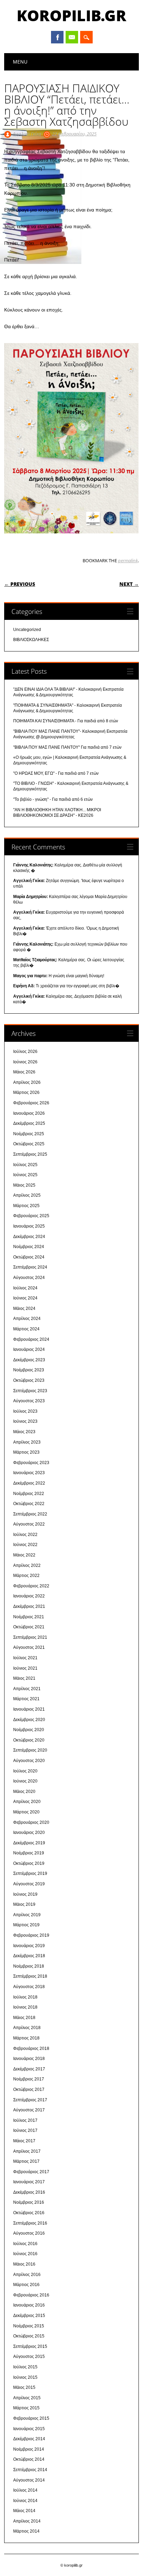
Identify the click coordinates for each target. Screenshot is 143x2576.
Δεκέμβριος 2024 (29, 1237)
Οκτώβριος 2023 (29, 1380)
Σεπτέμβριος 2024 (30, 1267)
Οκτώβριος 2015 (29, 2336)
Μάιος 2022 (24, 1555)
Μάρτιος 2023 (26, 1452)
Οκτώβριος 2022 (29, 1504)
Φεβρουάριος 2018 (31, 2049)
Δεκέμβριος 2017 (29, 2069)
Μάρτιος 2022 (26, 1576)
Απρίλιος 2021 (27, 1689)
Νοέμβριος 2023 (29, 1370)
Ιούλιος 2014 (25, 2490)
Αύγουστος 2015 (29, 2357)
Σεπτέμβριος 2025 (30, 1154)
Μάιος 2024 (24, 1308)
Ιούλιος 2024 (25, 1288)
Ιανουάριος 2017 (29, 2182)
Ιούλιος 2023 (25, 1411)
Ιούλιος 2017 (25, 2120)
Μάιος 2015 (24, 2387)
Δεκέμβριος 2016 (29, 2192)
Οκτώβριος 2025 (29, 1144)
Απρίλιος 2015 (27, 2398)
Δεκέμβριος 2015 (29, 2316)
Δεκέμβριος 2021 (29, 1606)
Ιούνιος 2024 (25, 1298)
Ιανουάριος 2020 (29, 1833)
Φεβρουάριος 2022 (31, 1586)
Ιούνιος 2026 (25, 1062)
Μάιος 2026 (24, 1072)
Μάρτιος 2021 (26, 1699)
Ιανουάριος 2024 (29, 1349)
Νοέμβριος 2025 (29, 1134)
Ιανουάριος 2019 (29, 1946)
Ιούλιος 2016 (25, 2244)
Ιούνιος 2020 (25, 1781)
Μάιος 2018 (24, 2018)
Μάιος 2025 (24, 1185)
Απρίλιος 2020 (27, 1802)
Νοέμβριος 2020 (29, 1730)
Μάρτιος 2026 (26, 1092)
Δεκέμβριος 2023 (29, 1360)
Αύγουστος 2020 (29, 1761)
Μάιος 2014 (24, 2511)
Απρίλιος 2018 (27, 2028)
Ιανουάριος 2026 (29, 1113)
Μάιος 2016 (24, 2264)
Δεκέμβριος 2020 (29, 1720)
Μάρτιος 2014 (26, 2531)
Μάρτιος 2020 (26, 1812)
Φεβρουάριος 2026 (31, 1103)
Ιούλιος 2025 (25, 1165)
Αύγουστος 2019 (29, 1884)
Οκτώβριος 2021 (29, 1627)
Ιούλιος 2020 (25, 1771)
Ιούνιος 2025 (25, 1175)
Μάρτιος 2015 (26, 2408)
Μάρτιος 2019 (26, 1925)
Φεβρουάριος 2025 (31, 1216)
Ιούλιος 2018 (25, 1997)
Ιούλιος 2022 (25, 1535)
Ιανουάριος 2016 (29, 2305)
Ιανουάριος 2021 (29, 1709)
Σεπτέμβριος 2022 (30, 1514)
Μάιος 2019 (24, 1904)
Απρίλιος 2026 (27, 1082)
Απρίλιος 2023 (27, 1442)
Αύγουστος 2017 (29, 2110)
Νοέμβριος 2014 (29, 2449)
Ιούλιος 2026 (25, 1052)
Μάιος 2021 (24, 1678)
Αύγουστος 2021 (29, 1647)
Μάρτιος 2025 (26, 1206)
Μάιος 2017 (24, 2141)
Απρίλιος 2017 (27, 2151)
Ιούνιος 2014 (25, 2501)
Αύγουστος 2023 (29, 1401)
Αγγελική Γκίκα (27, 134)
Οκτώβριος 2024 (29, 1257)
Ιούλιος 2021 (25, 1658)
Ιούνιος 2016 (25, 2254)
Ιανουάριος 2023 (29, 1473)
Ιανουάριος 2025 (29, 1226)
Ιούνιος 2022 (25, 1545)
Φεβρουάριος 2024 (31, 1339)
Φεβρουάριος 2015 (31, 2418)
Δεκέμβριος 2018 (29, 1956)
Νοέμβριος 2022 (29, 1494)
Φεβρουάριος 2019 (31, 1935)
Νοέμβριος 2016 (29, 2202)
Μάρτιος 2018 (26, 2038)
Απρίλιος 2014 (27, 2521)
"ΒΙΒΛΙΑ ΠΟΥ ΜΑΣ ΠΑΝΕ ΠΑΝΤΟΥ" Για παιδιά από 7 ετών (67, 747)
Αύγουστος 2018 (29, 1987)
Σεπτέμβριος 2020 (30, 1750)
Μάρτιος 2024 (26, 1329)
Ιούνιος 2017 (25, 2130)
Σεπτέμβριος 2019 (30, 1873)
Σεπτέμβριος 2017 (30, 2100)
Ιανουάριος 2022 (29, 1596)
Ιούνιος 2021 (25, 1668)
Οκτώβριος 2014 (29, 2459)
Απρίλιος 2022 (27, 1565)
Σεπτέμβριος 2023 (30, 1391)
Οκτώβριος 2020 (29, 1740)
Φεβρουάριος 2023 (31, 1463)
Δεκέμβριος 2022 (29, 1483)
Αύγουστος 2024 (29, 1278)
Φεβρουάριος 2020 (31, 1822)
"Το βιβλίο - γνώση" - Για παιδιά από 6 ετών (53, 799)
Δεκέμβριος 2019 (29, 1843)
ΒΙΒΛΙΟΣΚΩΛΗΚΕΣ (31, 640)
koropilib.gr (71, 15)
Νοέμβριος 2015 (29, 2326)
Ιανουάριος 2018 (29, 2059)
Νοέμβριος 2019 (29, 1853)
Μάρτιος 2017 (26, 2161)
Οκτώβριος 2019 (29, 1863)
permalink (128, 560)
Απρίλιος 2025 (27, 1195)
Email (72, 37)
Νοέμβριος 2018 (29, 1966)
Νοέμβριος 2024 (29, 1247)
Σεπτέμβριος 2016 (30, 2223)
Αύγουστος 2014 (29, 2480)
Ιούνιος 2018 (25, 2007)
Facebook (57, 37)
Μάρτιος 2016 (26, 2285)
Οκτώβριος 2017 (29, 2089)
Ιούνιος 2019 (25, 1894)
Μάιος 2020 (24, 1792)
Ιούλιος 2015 (25, 2367)
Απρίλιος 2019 (27, 1915)
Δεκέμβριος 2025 (29, 1123)
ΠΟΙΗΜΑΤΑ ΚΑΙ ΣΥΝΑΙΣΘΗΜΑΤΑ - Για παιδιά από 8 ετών (66, 721)
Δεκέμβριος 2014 (29, 2439)
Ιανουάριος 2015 (29, 2429)
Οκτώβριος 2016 (29, 2213)
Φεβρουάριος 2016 (31, 2295)
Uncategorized (27, 630)
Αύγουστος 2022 (29, 1524)
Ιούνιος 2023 (25, 1421)
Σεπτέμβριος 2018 (30, 1976)
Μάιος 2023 (24, 1432)
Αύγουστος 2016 (29, 2233)
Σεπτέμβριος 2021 (30, 1637)
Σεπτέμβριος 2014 (30, 2470)
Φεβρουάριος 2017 (31, 2172)
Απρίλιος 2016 (27, 2275)
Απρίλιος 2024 (27, 1319)
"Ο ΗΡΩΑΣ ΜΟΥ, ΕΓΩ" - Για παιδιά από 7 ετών (56, 773)
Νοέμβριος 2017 (29, 2079)
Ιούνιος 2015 (25, 2377)
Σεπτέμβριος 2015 (30, 2346)
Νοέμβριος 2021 (29, 1617)
